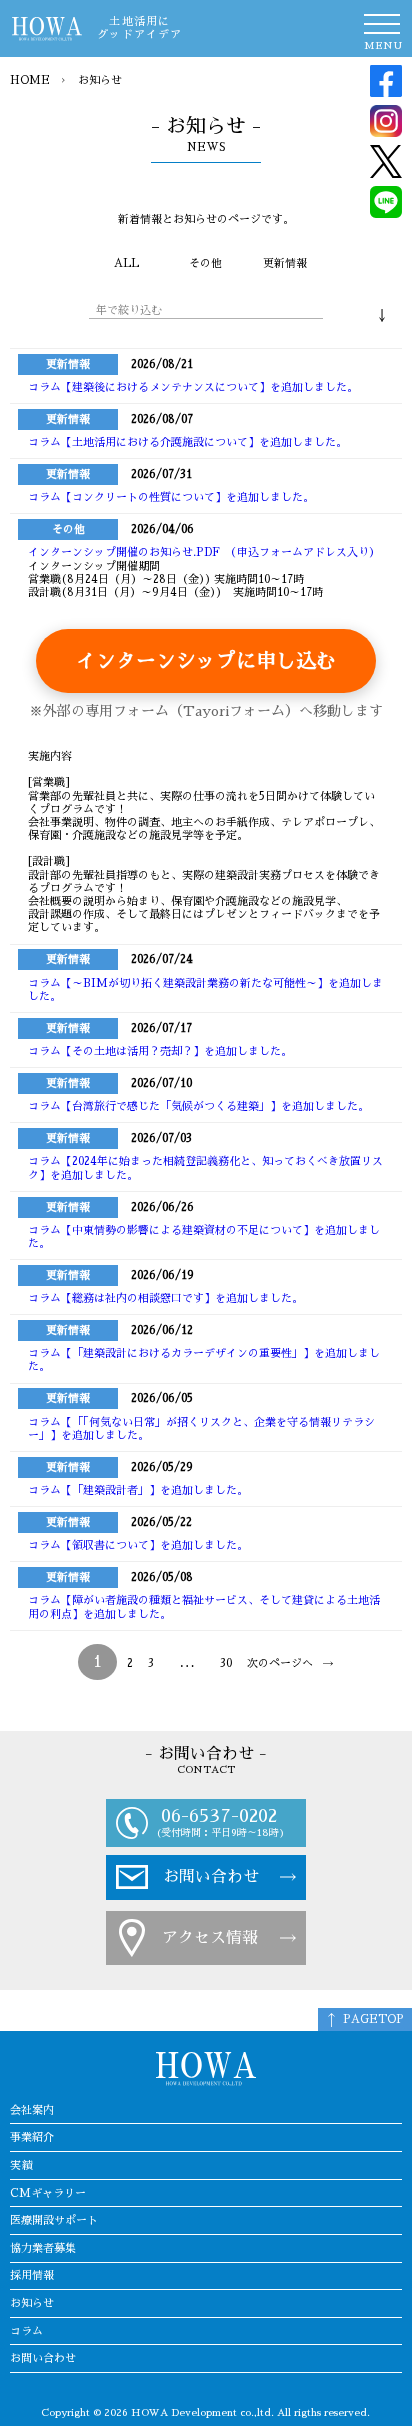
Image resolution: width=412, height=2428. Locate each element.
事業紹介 (32, 2137)
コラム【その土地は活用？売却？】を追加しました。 (160, 1051)
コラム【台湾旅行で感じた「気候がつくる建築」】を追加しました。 (198, 1106)
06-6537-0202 (219, 1815)
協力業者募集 (43, 2248)
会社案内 (32, 2110)
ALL (126, 263)
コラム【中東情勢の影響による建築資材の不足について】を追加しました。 (204, 1237)
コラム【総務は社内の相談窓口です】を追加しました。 (165, 1298)
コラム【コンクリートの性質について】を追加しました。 (171, 497)
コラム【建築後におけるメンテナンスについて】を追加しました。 (193, 387)
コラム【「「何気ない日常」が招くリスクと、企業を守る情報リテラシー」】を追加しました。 (201, 1429)
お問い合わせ (211, 1877)
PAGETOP (373, 2019)
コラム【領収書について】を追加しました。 (138, 1545)
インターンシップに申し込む (206, 661)
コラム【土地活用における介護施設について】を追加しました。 (187, 442)
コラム (26, 2331)
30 (226, 1663)
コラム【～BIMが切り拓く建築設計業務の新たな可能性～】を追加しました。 (205, 990)
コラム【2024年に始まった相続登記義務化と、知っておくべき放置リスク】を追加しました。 (205, 1168)
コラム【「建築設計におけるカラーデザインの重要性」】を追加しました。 (204, 1360)
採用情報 (32, 2275)
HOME (30, 80)
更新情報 (285, 263)
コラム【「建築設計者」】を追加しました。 (138, 1490)
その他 (205, 263)
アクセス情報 (210, 1938)
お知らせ (32, 2303)
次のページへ (280, 1663)
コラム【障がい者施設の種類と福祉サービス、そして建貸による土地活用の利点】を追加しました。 (204, 1607)
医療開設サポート (54, 2220)
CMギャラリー (48, 2193)
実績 (21, 2165)
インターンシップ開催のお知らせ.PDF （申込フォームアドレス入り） (204, 552)
